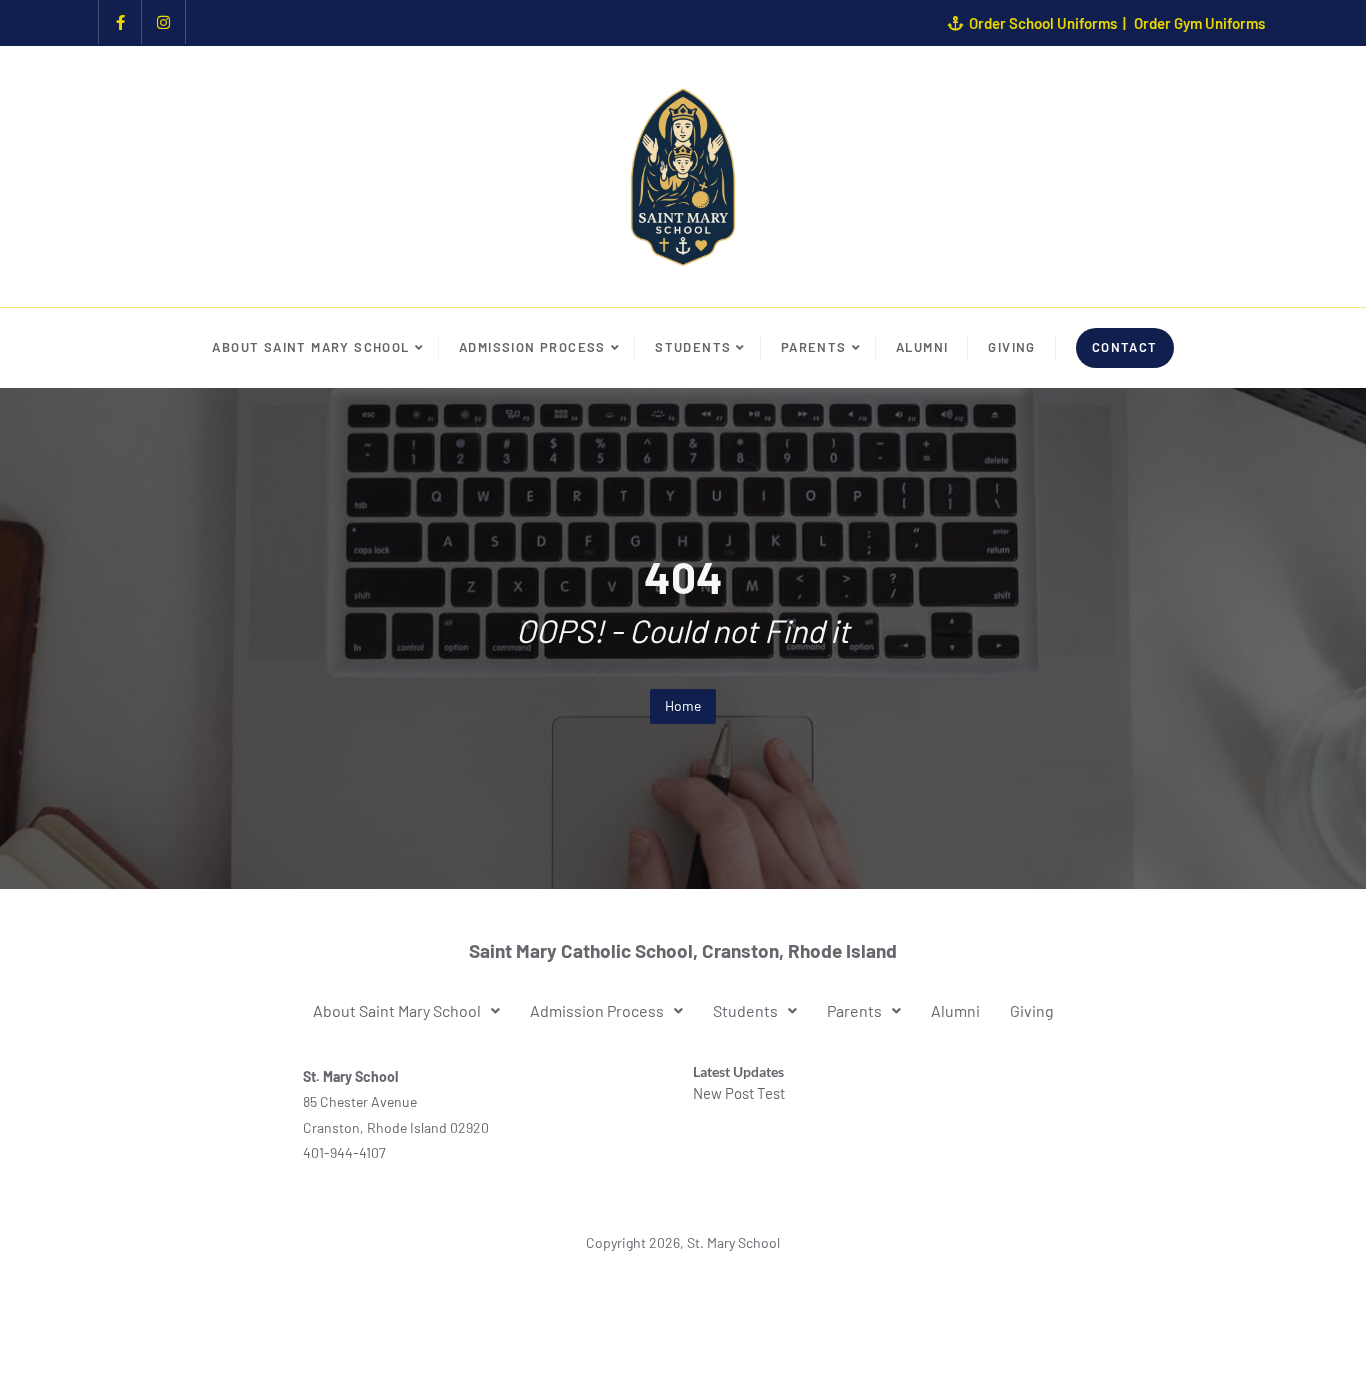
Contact (1125, 347)
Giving (1032, 1010)
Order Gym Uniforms (1199, 23)
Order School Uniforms (1043, 23)
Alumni (955, 1010)
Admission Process (597, 1010)
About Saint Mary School (397, 1010)
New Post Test (739, 1093)
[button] (406, 1011)
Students (745, 1010)
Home (683, 705)
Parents (854, 1010)
